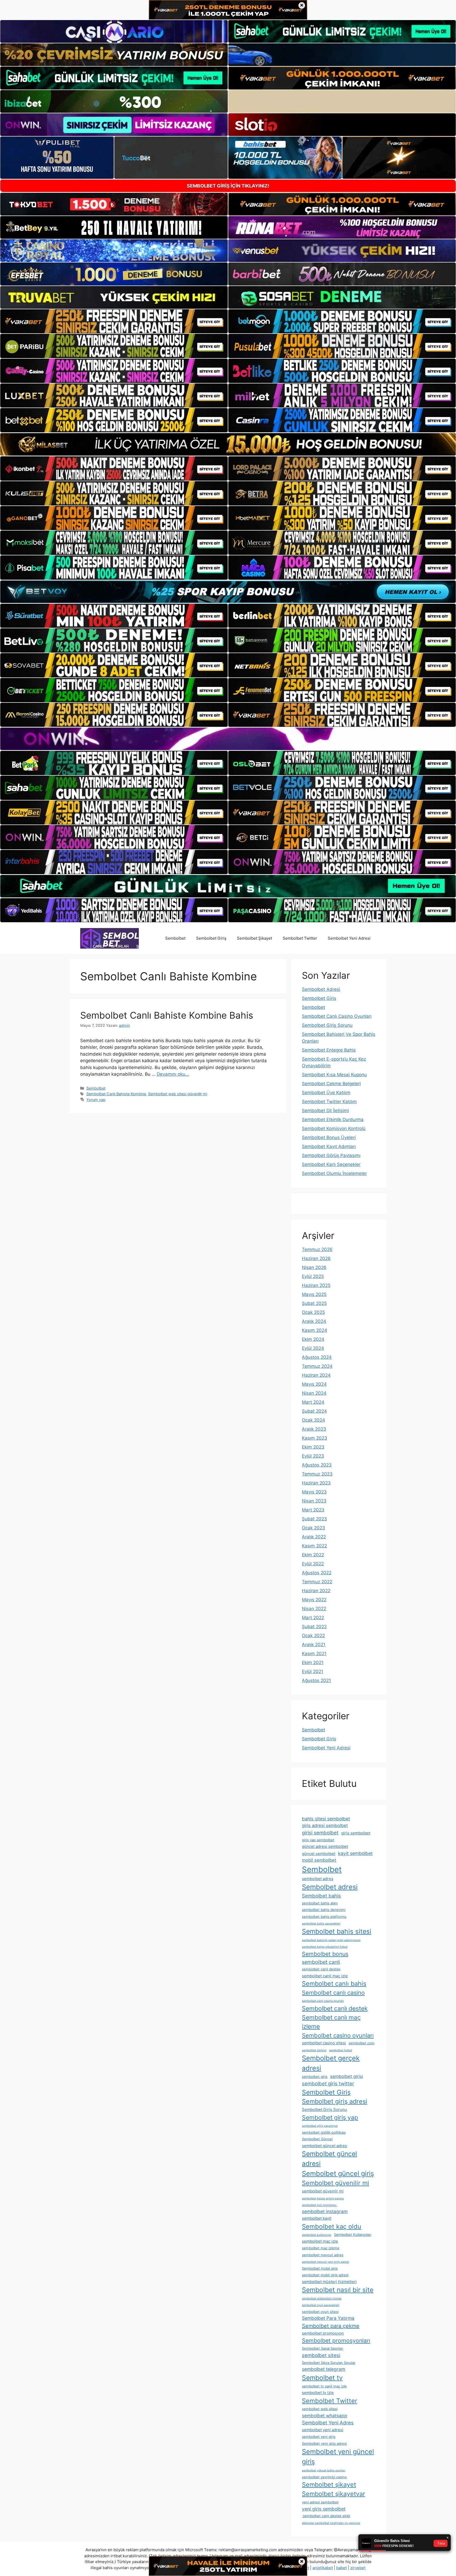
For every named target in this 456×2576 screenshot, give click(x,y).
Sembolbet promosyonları (336, 2340)
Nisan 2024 (314, 1393)
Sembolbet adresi (330, 1887)
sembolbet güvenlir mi (323, 2191)
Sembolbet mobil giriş (320, 2268)
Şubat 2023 (314, 1519)
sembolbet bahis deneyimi (324, 1910)
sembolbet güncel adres (324, 2146)
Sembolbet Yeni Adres (328, 2423)
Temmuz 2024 (317, 1366)
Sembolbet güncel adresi (329, 2159)
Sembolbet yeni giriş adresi (324, 2443)
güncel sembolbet (319, 1854)
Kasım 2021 (314, 1654)
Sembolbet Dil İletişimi (325, 1111)
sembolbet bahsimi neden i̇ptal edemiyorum (331, 1940)
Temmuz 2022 (317, 1582)
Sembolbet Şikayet (255, 938)
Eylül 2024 (313, 1348)
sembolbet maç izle (320, 2241)
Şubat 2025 (314, 1303)
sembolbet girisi (347, 2076)
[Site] (114, 321)
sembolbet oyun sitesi (320, 2312)
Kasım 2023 (315, 1438)
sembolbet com (362, 2043)
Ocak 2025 (313, 1312)
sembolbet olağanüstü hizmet (322, 2299)
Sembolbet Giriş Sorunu (327, 1025)
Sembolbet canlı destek (335, 2008)
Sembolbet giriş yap (330, 2118)
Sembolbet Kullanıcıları (353, 2235)
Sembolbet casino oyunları (338, 2035)
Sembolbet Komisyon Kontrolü (334, 1128)
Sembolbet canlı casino (333, 1993)
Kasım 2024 (315, 1330)
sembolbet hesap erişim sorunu (323, 2198)
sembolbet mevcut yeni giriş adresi (326, 2262)
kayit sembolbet (355, 1853)
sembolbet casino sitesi (324, 2043)
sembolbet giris (315, 2077)
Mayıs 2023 (314, 1492)
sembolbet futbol (341, 2050)
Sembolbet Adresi (321, 989)
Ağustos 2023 (317, 1465)
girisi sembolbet (320, 1833)
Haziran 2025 (316, 1285)
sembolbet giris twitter (328, 2083)
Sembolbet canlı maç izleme (331, 2022)
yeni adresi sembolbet (320, 2502)
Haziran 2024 (316, 1375)
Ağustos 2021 (316, 1680)
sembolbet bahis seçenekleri (321, 1924)
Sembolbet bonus (325, 1954)
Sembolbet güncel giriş (338, 2173)
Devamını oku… (173, 1074)
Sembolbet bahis (321, 1896)
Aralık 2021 (314, 1645)
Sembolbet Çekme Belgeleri (331, 1084)
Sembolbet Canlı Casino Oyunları (337, 1016)
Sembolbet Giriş (211, 938)
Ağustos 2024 (317, 1357)
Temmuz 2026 (317, 1249)
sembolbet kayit (317, 2218)
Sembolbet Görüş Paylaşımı (331, 1155)
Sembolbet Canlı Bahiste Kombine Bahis (167, 1015)
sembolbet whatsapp (325, 2416)
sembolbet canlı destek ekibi (326, 2516)
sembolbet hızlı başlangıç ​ (320, 2205)
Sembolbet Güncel (317, 2139)
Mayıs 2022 (314, 1600)
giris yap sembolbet (318, 1840)
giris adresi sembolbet (325, 1825)
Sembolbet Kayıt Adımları (329, 1146)
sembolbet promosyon (323, 2333)
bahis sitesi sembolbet (326, 1819)
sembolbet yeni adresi (323, 2430)
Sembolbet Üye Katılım (326, 1093)
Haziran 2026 (316, 1258)
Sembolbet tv (322, 2378)
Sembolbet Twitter (300, 938)
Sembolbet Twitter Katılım (329, 1102)
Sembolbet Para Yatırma (328, 2318)
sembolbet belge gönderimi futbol (325, 1947)
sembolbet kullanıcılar (317, 2235)
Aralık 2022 (314, 1537)
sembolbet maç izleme (321, 2248)
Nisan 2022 (314, 1609)
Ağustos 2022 (317, 1573)
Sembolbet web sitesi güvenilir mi (178, 1094)
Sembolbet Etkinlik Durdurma (333, 1120)
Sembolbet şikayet (329, 2484)
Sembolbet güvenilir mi (336, 2183)
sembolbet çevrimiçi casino (324, 2477)
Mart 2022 (313, 1618)
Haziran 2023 (316, 1483)
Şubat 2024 (314, 1411)
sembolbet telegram (324, 2369)
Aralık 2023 (314, 1429)
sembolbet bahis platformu (324, 1917)
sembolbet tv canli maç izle (324, 2386)
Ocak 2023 (313, 1528)
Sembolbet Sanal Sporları (322, 2348)
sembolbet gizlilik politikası (324, 2132)
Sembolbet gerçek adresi (331, 2063)
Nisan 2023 (314, 1501)
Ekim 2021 (313, 1662)
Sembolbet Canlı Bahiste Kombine (116, 1094)
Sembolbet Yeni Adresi (349, 938)
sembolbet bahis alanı (320, 1903)
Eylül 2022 (313, 1564)
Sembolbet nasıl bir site (338, 2290)
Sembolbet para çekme (331, 2326)
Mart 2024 (313, 1402)
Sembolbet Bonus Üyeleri (329, 1137)
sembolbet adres (318, 1879)
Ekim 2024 (313, 1339)
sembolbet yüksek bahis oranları (324, 2470)
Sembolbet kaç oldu (332, 2226)
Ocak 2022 (313, 1636)
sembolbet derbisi (314, 2050)
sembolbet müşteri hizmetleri (329, 2282)
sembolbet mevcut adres (323, 2255)
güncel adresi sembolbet (325, 1846)
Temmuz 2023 (317, 1474)
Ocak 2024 (313, 1420)
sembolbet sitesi (321, 2355)
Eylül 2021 (313, 1671)
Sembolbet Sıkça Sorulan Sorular (329, 2363)
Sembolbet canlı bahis (334, 1983)
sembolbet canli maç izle (325, 1976)
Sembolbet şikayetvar (334, 2494)
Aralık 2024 (314, 1321)
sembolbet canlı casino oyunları (323, 2001)
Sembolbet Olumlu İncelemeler (334, 1173)
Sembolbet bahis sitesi (337, 1931)
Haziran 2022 (316, 1591)
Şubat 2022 (314, 1627)
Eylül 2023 (313, 1456)
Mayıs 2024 (314, 1384)
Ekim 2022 (313, 1555)
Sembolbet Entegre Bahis (329, 1050)
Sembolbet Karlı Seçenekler (331, 1164)
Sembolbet (175, 938)
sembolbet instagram (325, 2211)
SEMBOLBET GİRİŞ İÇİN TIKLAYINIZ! (228, 186)
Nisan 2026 (314, 1267)
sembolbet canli (321, 1962)
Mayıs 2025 (314, 1294)
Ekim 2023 (313, 1447)
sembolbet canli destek (321, 1969)
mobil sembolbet (319, 1860)
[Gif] (228, 444)
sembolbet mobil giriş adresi (325, 2275)
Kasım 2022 (314, 1546)
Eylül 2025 (313, 1276)
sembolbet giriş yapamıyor (320, 2126)
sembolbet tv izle (318, 2393)
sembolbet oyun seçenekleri (321, 2305)
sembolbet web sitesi (320, 2409)
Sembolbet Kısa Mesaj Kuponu (334, 1075)
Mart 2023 (313, 1510)
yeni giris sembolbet (324, 2509)
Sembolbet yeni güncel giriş (338, 2456)
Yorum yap (96, 1100)
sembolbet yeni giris (319, 2437)
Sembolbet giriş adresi (335, 2101)
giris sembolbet (356, 1833)
